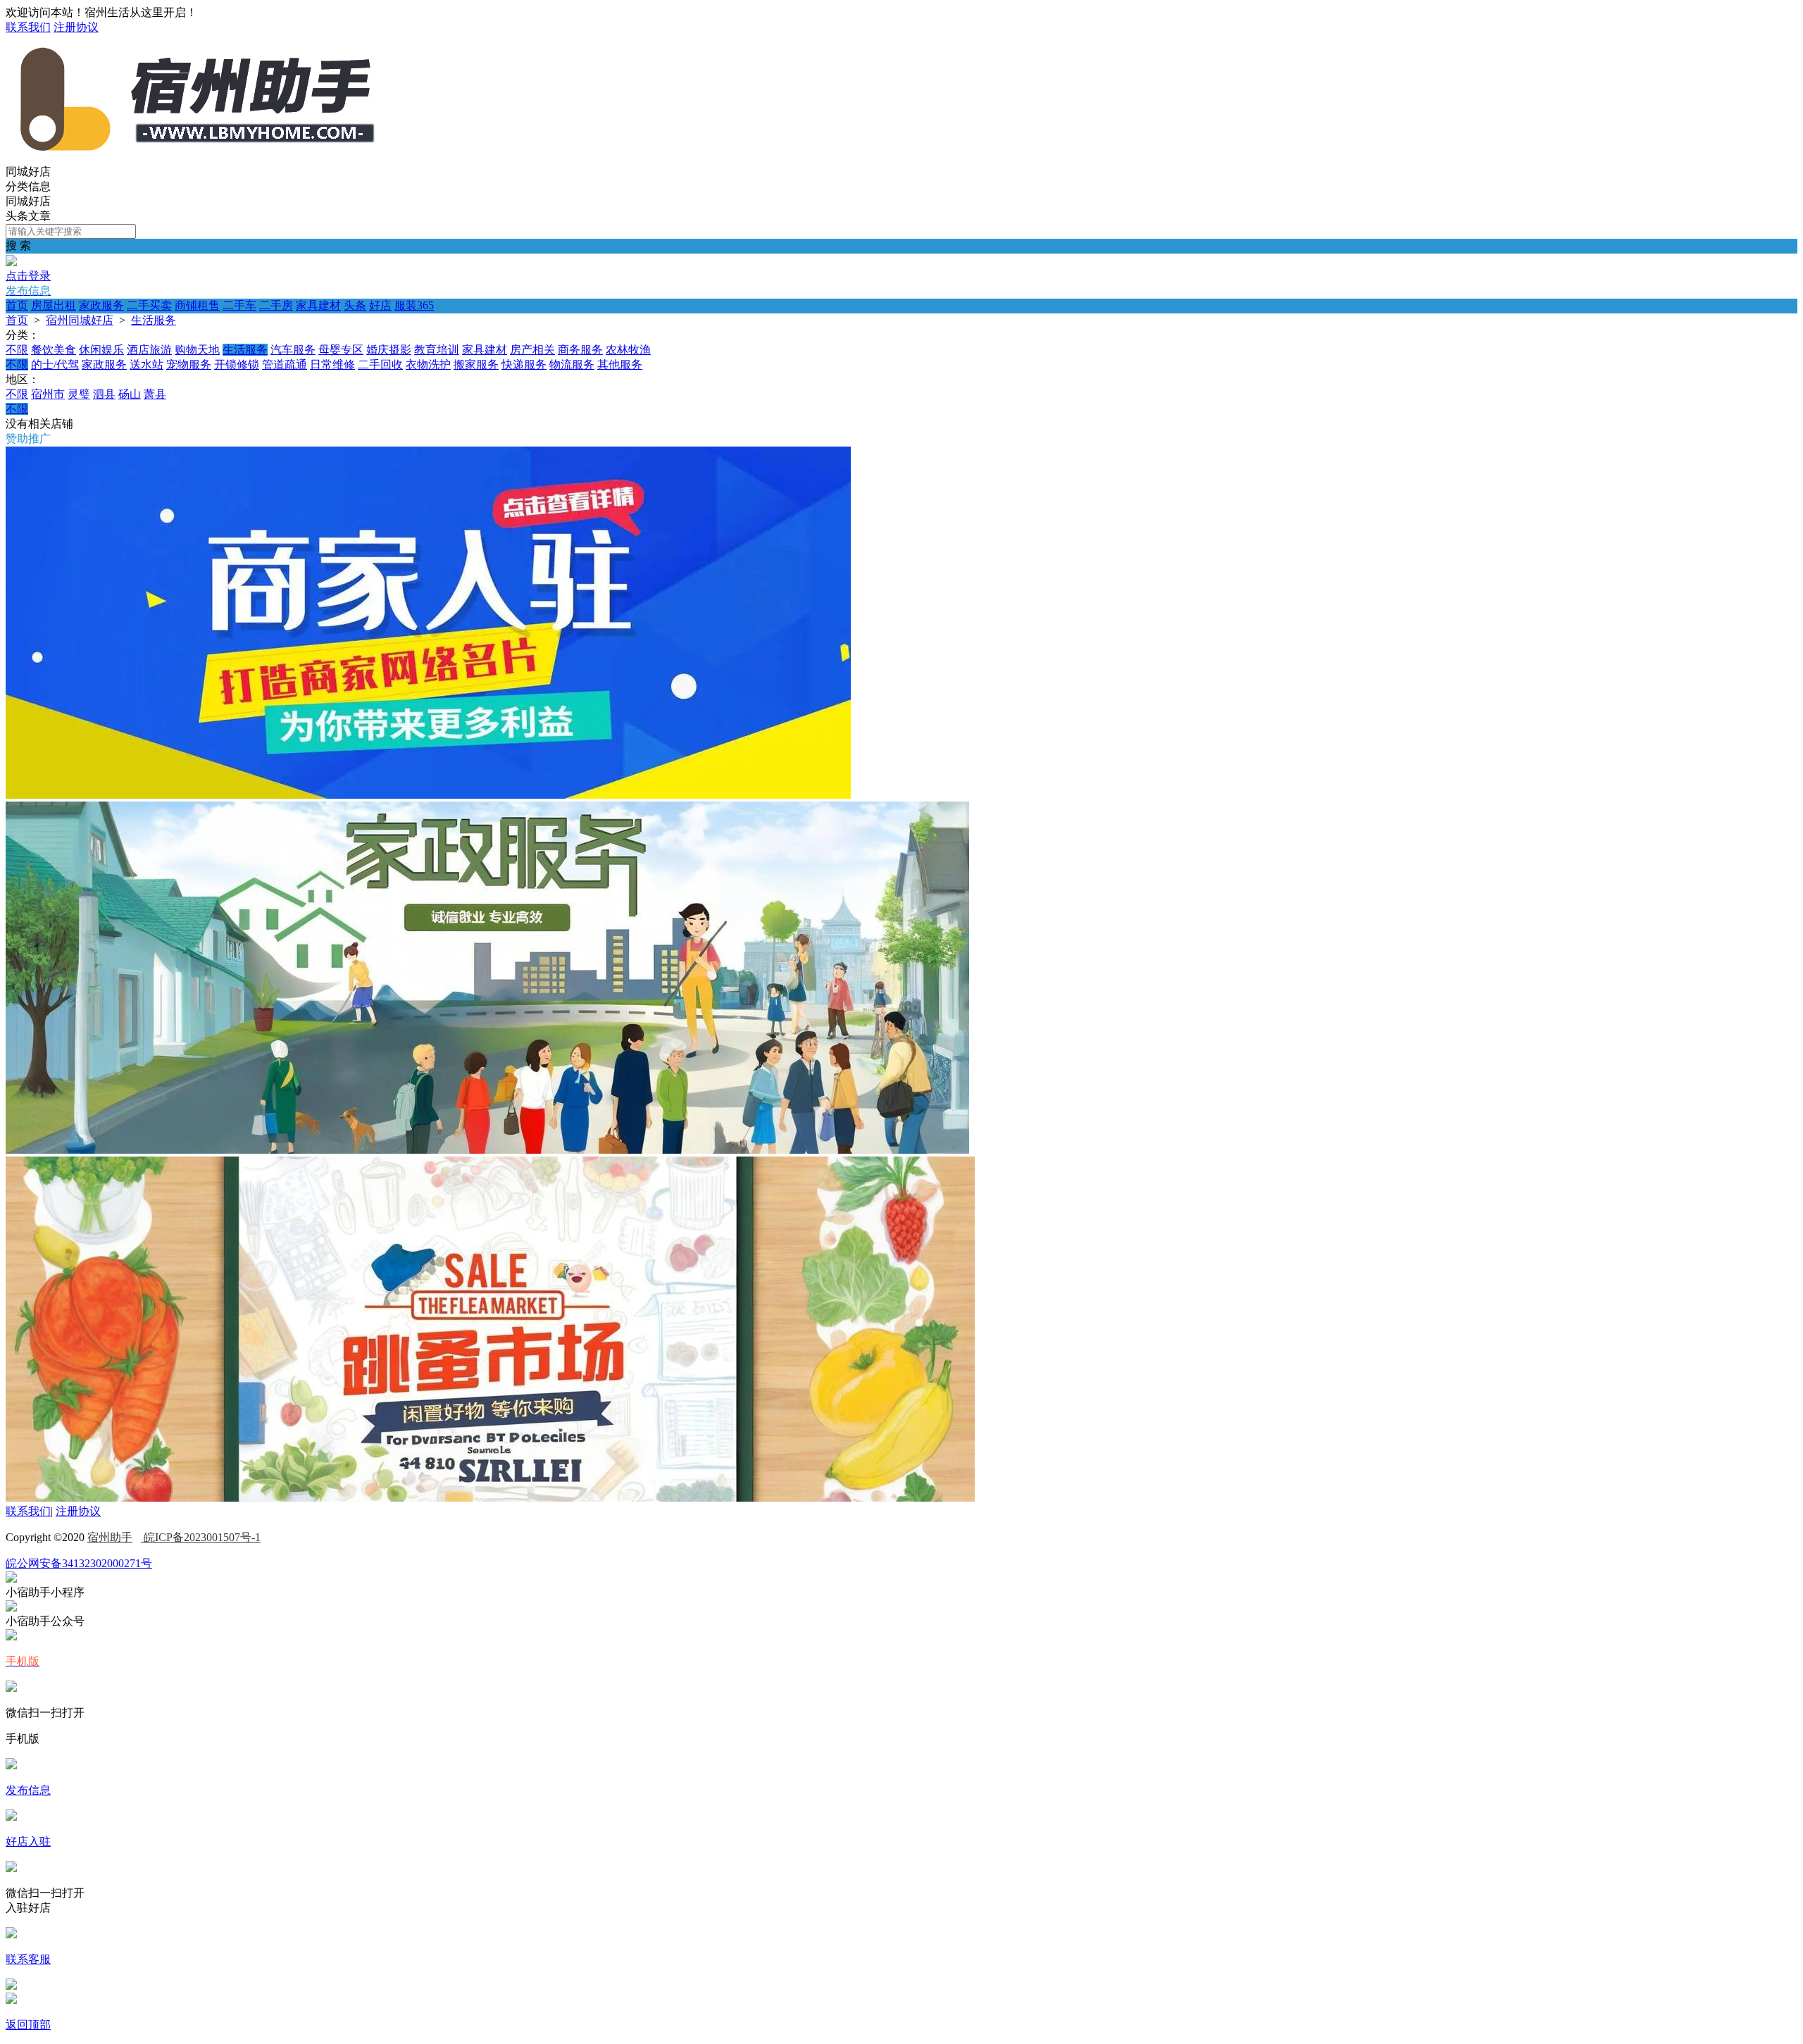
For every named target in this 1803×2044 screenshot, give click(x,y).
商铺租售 (197, 305)
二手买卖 (149, 305)
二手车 (239, 305)
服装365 (414, 305)
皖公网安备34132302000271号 (79, 1563)
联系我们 (28, 27)
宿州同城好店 (80, 320)
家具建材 (318, 305)
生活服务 (154, 320)
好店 (380, 305)
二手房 (276, 305)
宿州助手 (110, 1537)
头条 (355, 305)
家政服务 (101, 305)
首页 (17, 305)
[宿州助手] (196, 158)
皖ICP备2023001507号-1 (201, 1537)
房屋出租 (54, 305)
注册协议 (76, 27)
